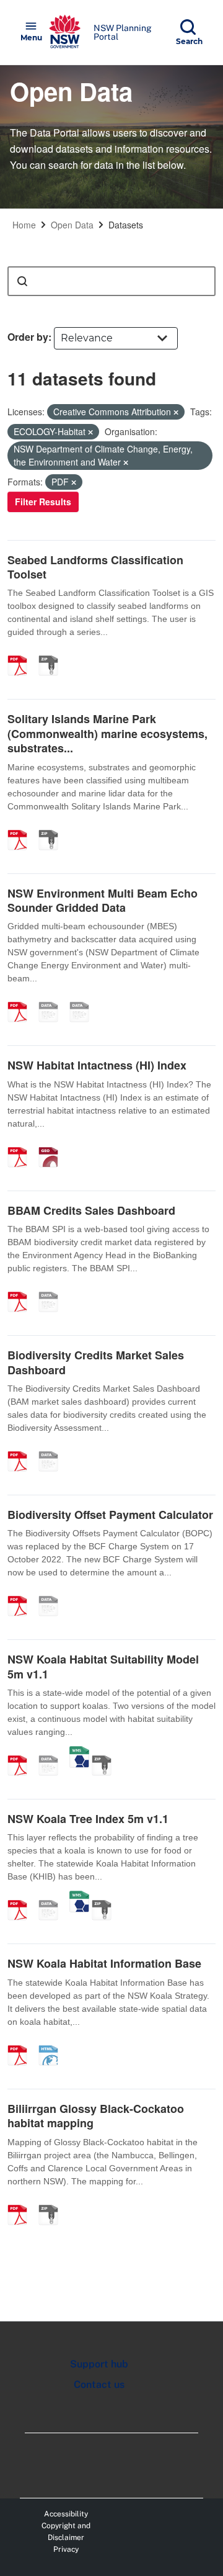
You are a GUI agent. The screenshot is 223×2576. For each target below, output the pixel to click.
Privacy (66, 2549)
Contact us (99, 2385)
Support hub (99, 2364)
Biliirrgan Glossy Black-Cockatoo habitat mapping (96, 2116)
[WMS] (79, 1752)
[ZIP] (53, 652)
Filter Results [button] (43, 502)
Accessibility (66, 2514)
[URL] (53, 999)
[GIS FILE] (84, 999)
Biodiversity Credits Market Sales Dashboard (96, 1362)
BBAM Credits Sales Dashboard (91, 1210)
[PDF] (22, 652)
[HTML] (53, 2042)
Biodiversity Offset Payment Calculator (110, 1515)
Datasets (126, 225)
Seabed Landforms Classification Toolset (95, 567)
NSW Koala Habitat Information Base (104, 1963)
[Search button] (22, 281)
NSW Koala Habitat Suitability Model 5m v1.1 (103, 1666)
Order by (28, 337)
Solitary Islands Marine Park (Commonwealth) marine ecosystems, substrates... (107, 733)
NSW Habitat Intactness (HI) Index (97, 1065)
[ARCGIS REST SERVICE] (53, 1752)
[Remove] (176, 412)
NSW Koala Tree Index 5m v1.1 (88, 1819)
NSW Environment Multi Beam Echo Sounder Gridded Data (103, 900)
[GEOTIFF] (53, 1144)
